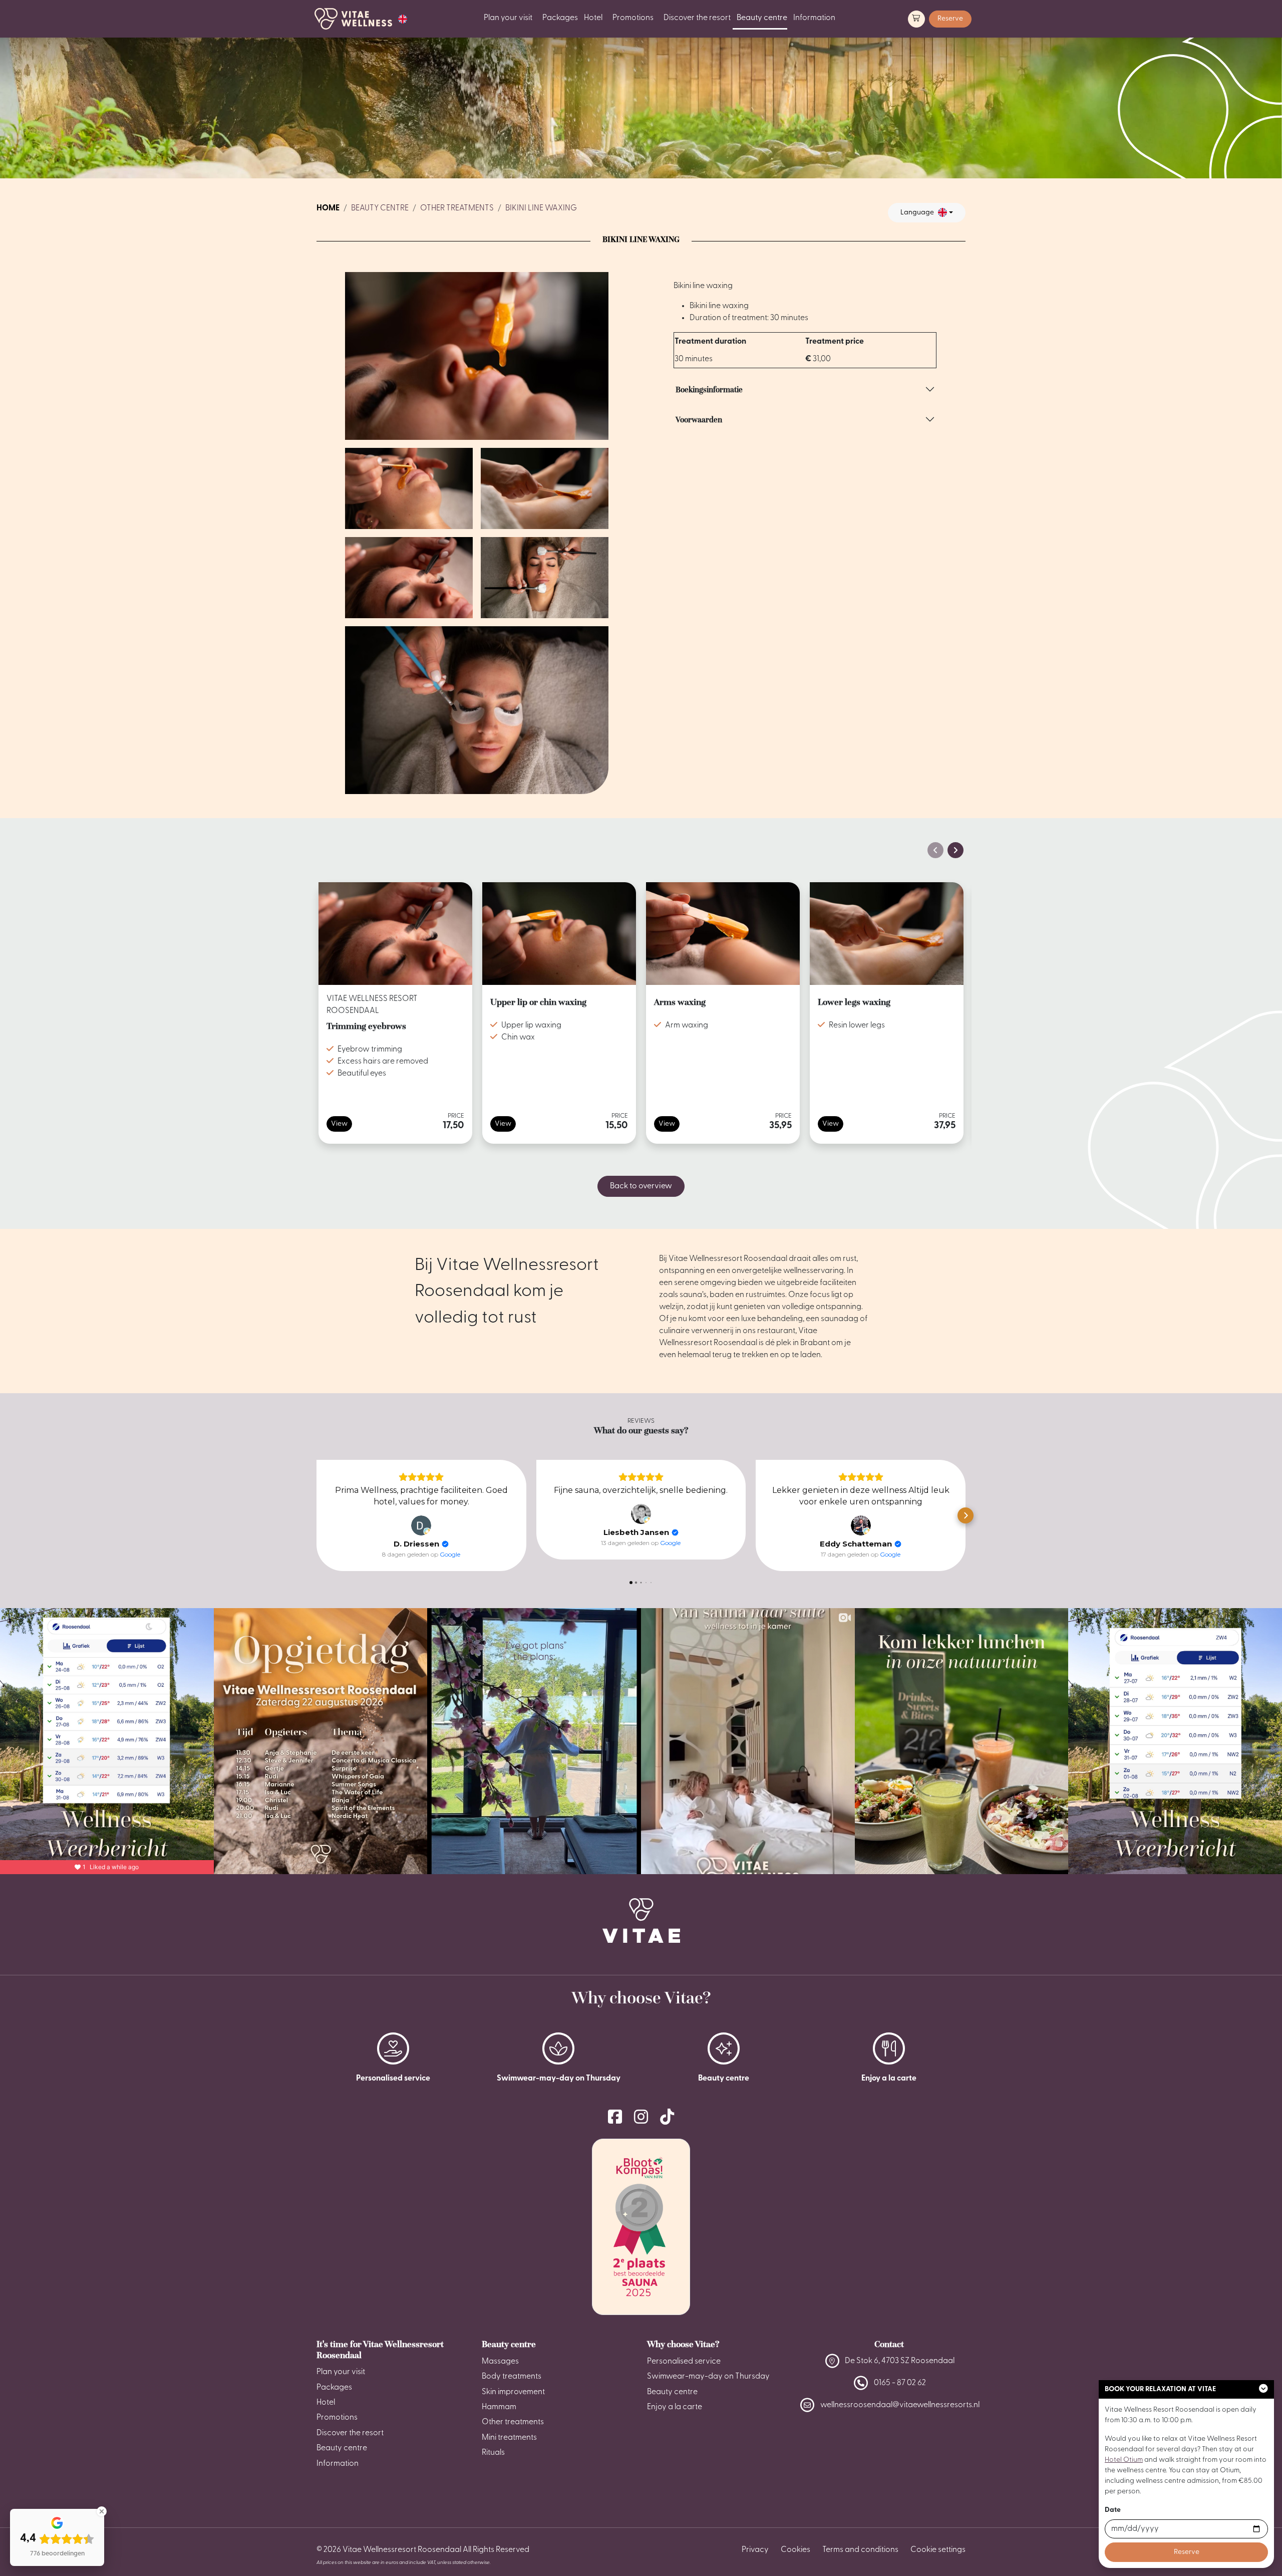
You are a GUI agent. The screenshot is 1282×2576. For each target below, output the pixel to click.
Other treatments (457, 208)
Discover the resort (697, 18)
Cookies (795, 2550)
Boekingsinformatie (709, 390)
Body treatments (512, 2377)
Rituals (493, 2453)
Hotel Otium (1124, 2460)
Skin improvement (513, 2392)
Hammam (499, 2407)
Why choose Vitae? (683, 2344)
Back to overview (641, 1186)
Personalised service (684, 2362)
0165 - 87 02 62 (900, 2383)
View (339, 1124)
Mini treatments (509, 2438)
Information (814, 18)
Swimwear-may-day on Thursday (708, 2377)
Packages (560, 18)
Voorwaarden (699, 420)
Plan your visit (508, 18)
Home (328, 208)
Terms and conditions (860, 2550)
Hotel (593, 18)
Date (1113, 2510)
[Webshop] (916, 19)
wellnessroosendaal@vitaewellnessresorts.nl (900, 2405)
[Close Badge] (102, 2511)
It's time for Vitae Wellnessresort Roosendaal (380, 2350)
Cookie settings (938, 2550)
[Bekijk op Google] (421, 1525)
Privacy (755, 2550)
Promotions (633, 18)
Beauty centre (762, 18)
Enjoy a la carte (675, 2407)
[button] (403, 19)
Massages (500, 2362)
